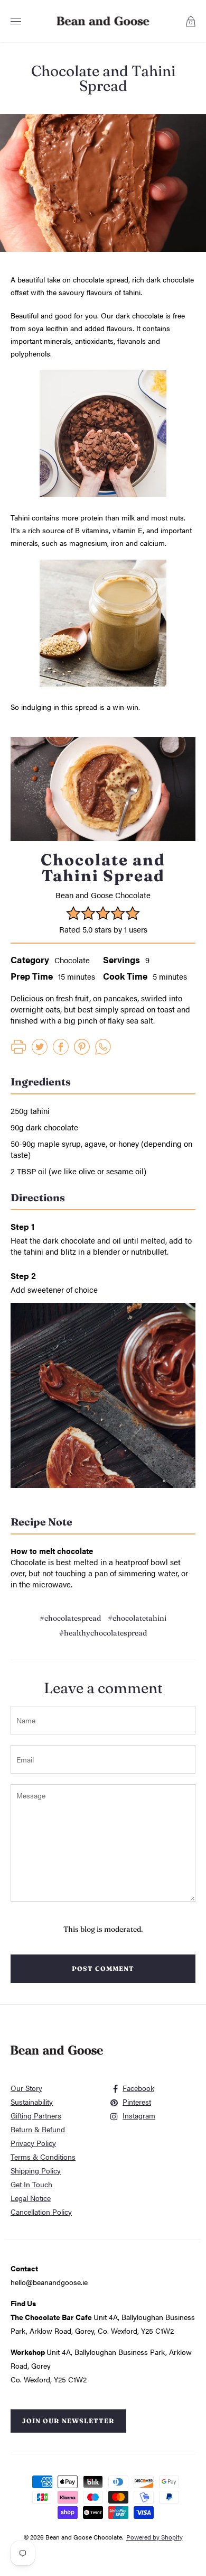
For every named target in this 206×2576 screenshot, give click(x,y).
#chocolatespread (70, 1618)
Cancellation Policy (41, 2212)
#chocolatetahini (137, 1618)
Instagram (139, 2115)
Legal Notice (31, 2198)
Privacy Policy (33, 2143)
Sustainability (32, 2102)
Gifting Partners (36, 2115)
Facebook (138, 2088)
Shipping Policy (36, 2170)
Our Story (26, 2088)
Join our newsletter (68, 2421)
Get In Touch (31, 2184)
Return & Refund (38, 2129)
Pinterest (137, 2102)
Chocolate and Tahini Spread (103, 78)
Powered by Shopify (154, 2537)
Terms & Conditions (43, 2157)
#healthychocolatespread (103, 1633)
